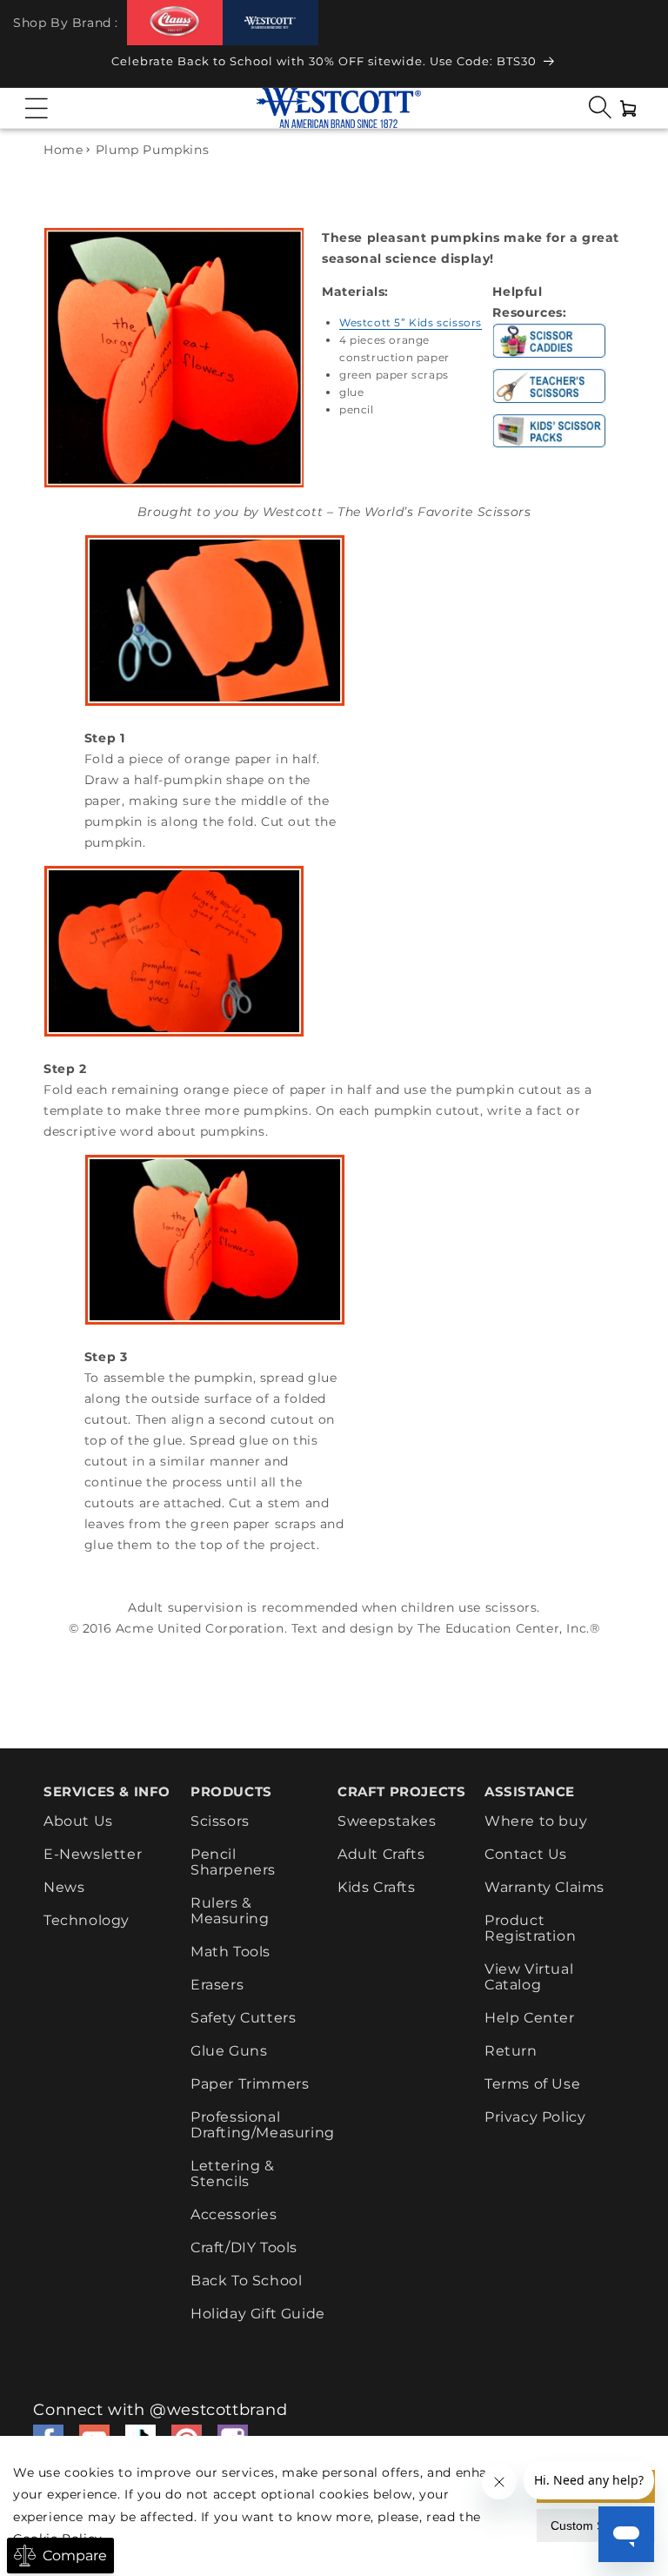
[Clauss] (175, 22)
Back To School (246, 2281)
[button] (37, 108)
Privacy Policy (535, 2117)
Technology (87, 1920)
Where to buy (536, 1821)
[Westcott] (271, 23)
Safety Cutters (243, 2018)
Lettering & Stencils (233, 2173)
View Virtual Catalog (529, 1977)
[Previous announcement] (30, 66)
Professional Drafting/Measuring (263, 2125)
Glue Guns (229, 2051)
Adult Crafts (381, 1854)
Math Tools (230, 1952)
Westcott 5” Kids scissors (411, 322)
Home (63, 150)
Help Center (530, 2018)
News (64, 1887)
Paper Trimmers (250, 2084)
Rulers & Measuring (230, 1911)
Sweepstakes (387, 1821)
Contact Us (526, 1854)
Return (511, 2051)
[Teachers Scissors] (549, 403)
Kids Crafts (377, 1887)
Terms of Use (532, 2084)
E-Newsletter (93, 1854)
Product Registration (530, 1928)
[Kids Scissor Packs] (549, 447)
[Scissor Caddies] (549, 358)
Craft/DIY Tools (244, 2247)
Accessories (234, 2214)
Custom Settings (596, 2526)
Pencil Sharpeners (233, 1862)
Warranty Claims (544, 1887)
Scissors (220, 1821)
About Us (78, 1821)
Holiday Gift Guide (258, 2314)
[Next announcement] (638, 66)
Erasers (217, 1985)
